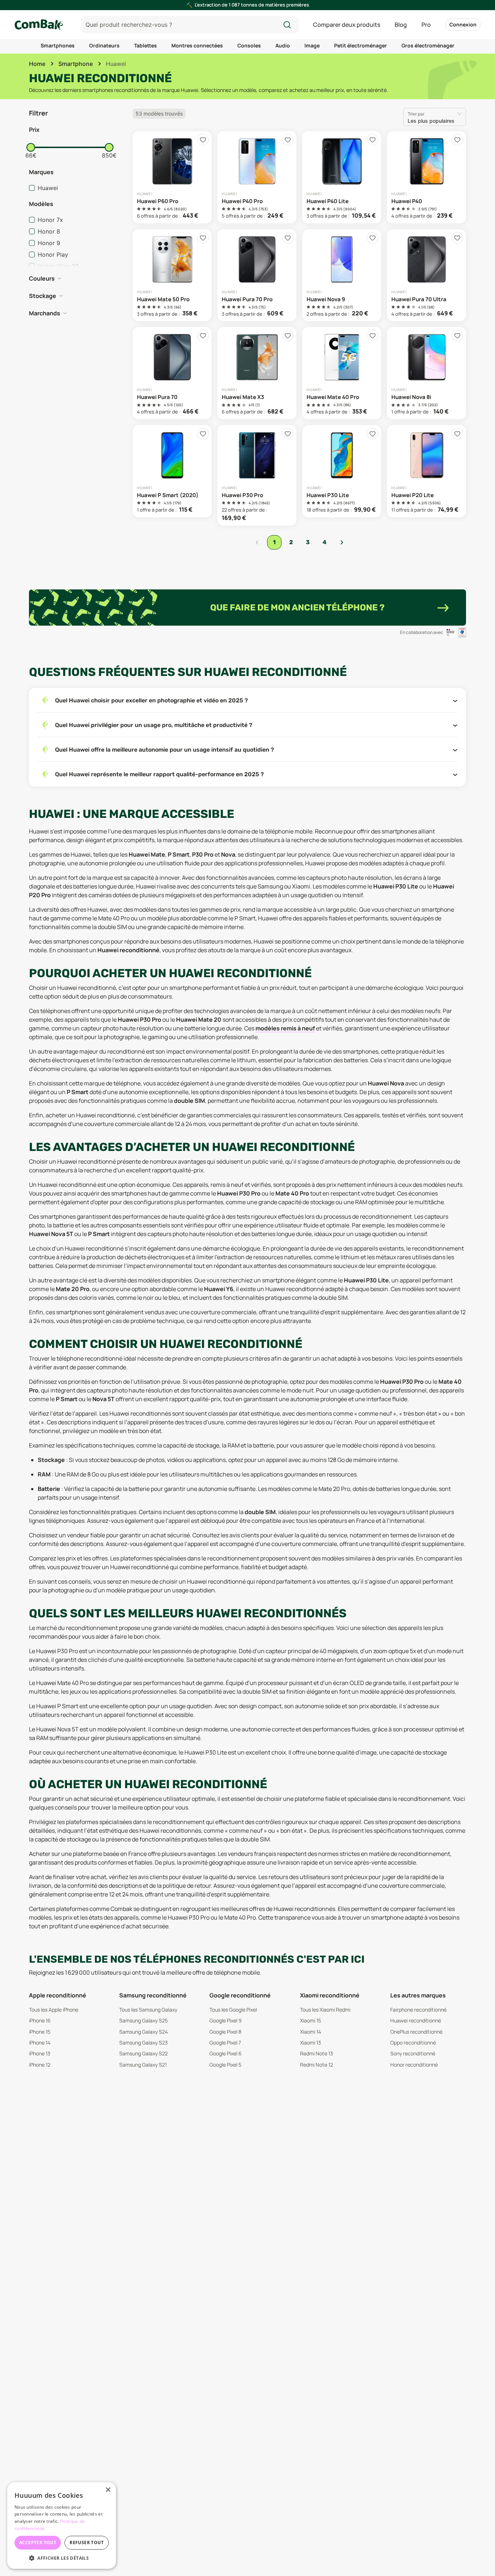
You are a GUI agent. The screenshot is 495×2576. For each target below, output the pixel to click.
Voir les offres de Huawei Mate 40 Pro (342, 373)
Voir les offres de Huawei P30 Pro (257, 475)
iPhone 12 (40, 2065)
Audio (283, 45)
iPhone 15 (40, 2032)
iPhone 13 (40, 2053)
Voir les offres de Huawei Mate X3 (257, 373)
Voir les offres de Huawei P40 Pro (257, 177)
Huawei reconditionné (416, 2020)
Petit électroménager (361, 45)
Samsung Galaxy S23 (143, 2043)
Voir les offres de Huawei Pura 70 (172, 373)
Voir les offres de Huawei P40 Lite (342, 177)
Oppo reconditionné (413, 2043)
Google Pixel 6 (226, 2053)
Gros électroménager (428, 45)
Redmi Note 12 (317, 2065)
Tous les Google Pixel (233, 2010)
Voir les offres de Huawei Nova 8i (427, 373)
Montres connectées (197, 45)
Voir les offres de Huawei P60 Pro (172, 177)
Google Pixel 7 (225, 2043)
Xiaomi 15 (311, 2020)
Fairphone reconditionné (418, 2010)
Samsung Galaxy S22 (143, 2053)
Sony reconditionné (413, 2053)
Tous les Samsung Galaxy (148, 2010)
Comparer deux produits (347, 25)
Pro (426, 25)
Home (37, 64)
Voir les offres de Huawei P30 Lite (342, 471)
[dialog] (62, 2525)
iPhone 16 (40, 2020)
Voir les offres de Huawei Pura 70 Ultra (427, 275)
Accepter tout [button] (38, 2543)
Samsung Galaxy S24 (143, 2032)
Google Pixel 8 (225, 2032)
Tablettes (145, 45)
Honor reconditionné (414, 2065)
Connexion (463, 24)
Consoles (249, 45)
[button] (78, 130)
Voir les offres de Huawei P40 (427, 177)
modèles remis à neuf (285, 1028)
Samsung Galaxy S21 (143, 2065)
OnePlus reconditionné (416, 2032)
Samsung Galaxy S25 (143, 2020)
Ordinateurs (104, 45)
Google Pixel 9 (226, 2020)
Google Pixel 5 (225, 2065)
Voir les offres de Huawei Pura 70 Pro (257, 275)
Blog (401, 25)
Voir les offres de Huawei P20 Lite (427, 471)
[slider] (31, 147)
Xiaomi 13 (311, 2043)
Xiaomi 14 (311, 2032)
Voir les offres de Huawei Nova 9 (342, 275)
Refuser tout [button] (87, 2543)
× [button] (108, 2490)
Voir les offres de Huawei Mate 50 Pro (172, 275)
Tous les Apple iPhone (54, 2010)
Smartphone (76, 64)
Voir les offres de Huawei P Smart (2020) (172, 471)
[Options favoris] (203, 140)
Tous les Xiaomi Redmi (325, 2010)
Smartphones (58, 45)
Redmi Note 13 (317, 2053)
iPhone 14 (40, 2043)
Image (312, 45)
